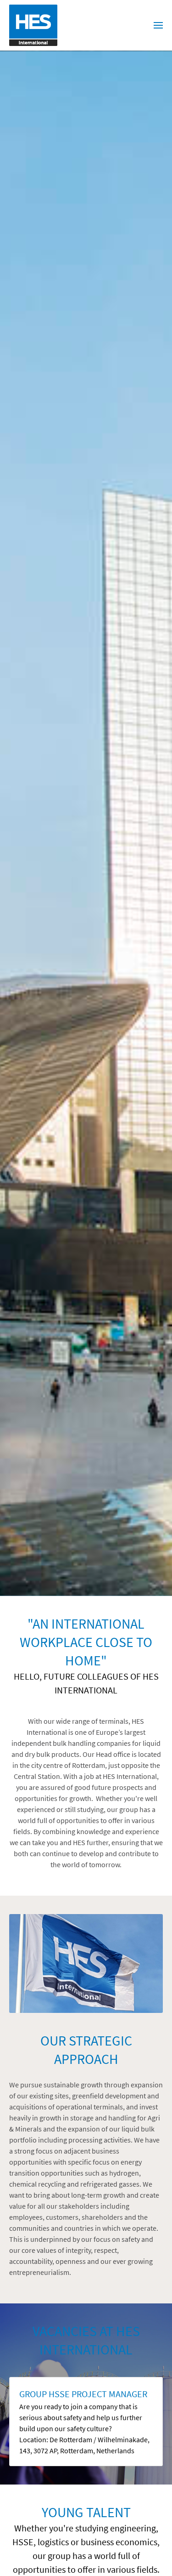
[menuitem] (158, 25)
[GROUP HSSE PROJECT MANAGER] (86, 2422)
